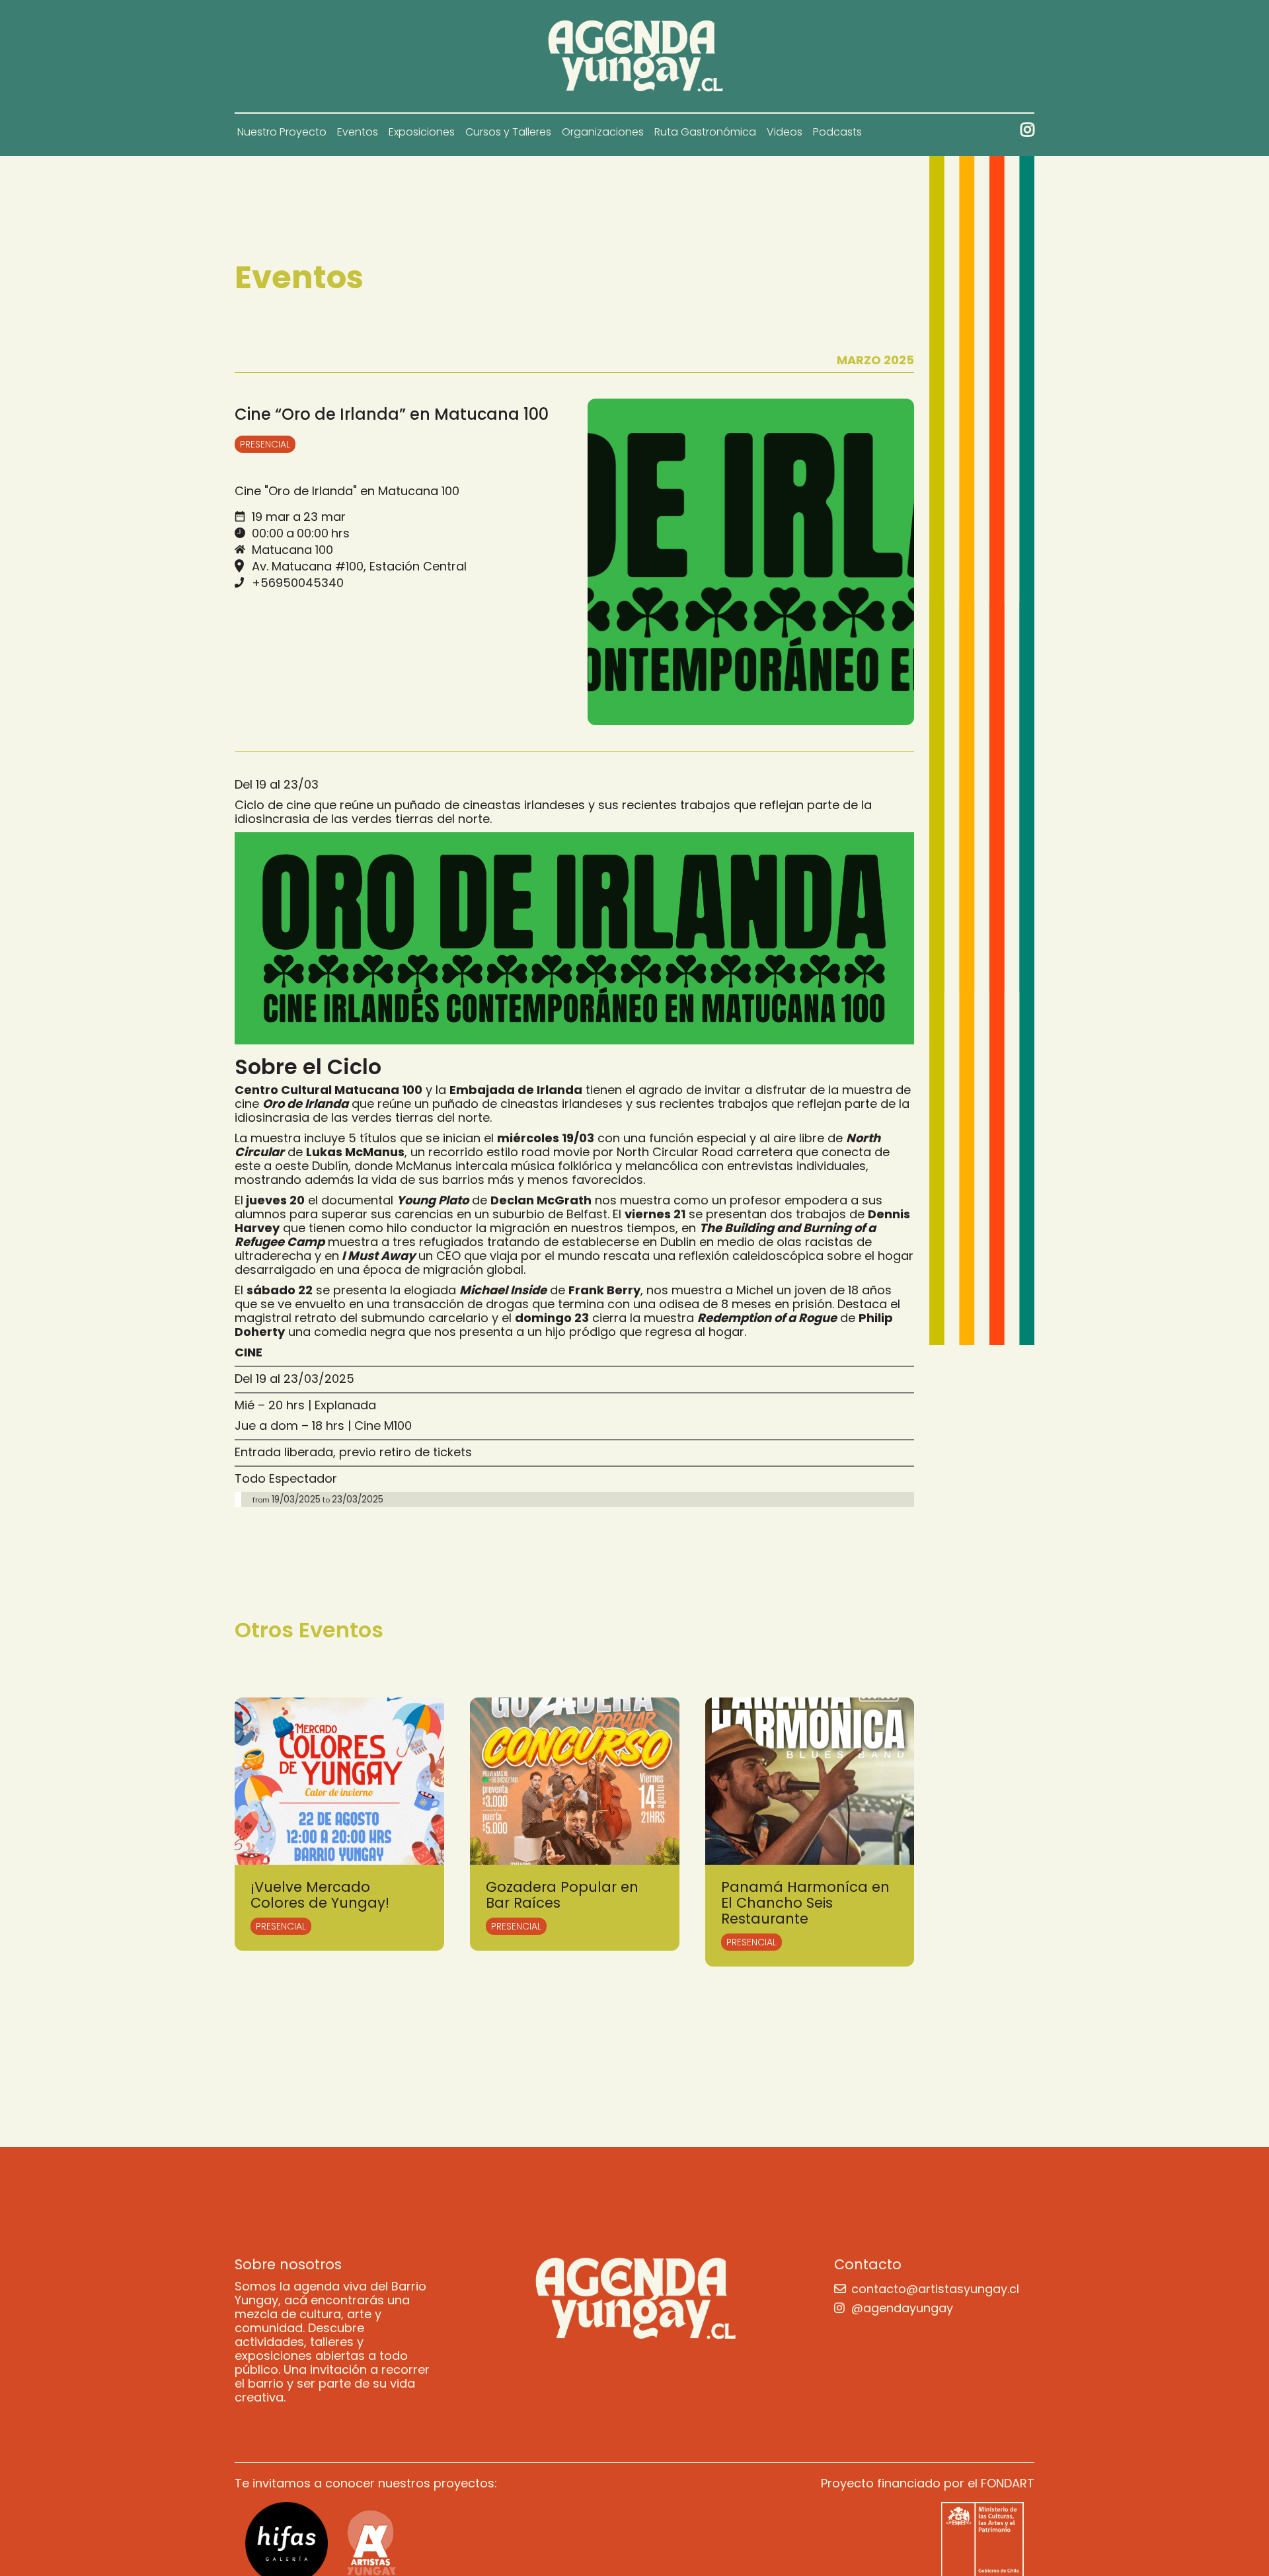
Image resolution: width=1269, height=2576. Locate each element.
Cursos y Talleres (508, 132)
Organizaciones (603, 132)
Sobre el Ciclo (308, 1067)
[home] (635, 56)
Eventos (358, 132)
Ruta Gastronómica (705, 132)
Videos (785, 132)
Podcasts (837, 132)
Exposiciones (422, 132)
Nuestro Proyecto (282, 132)
